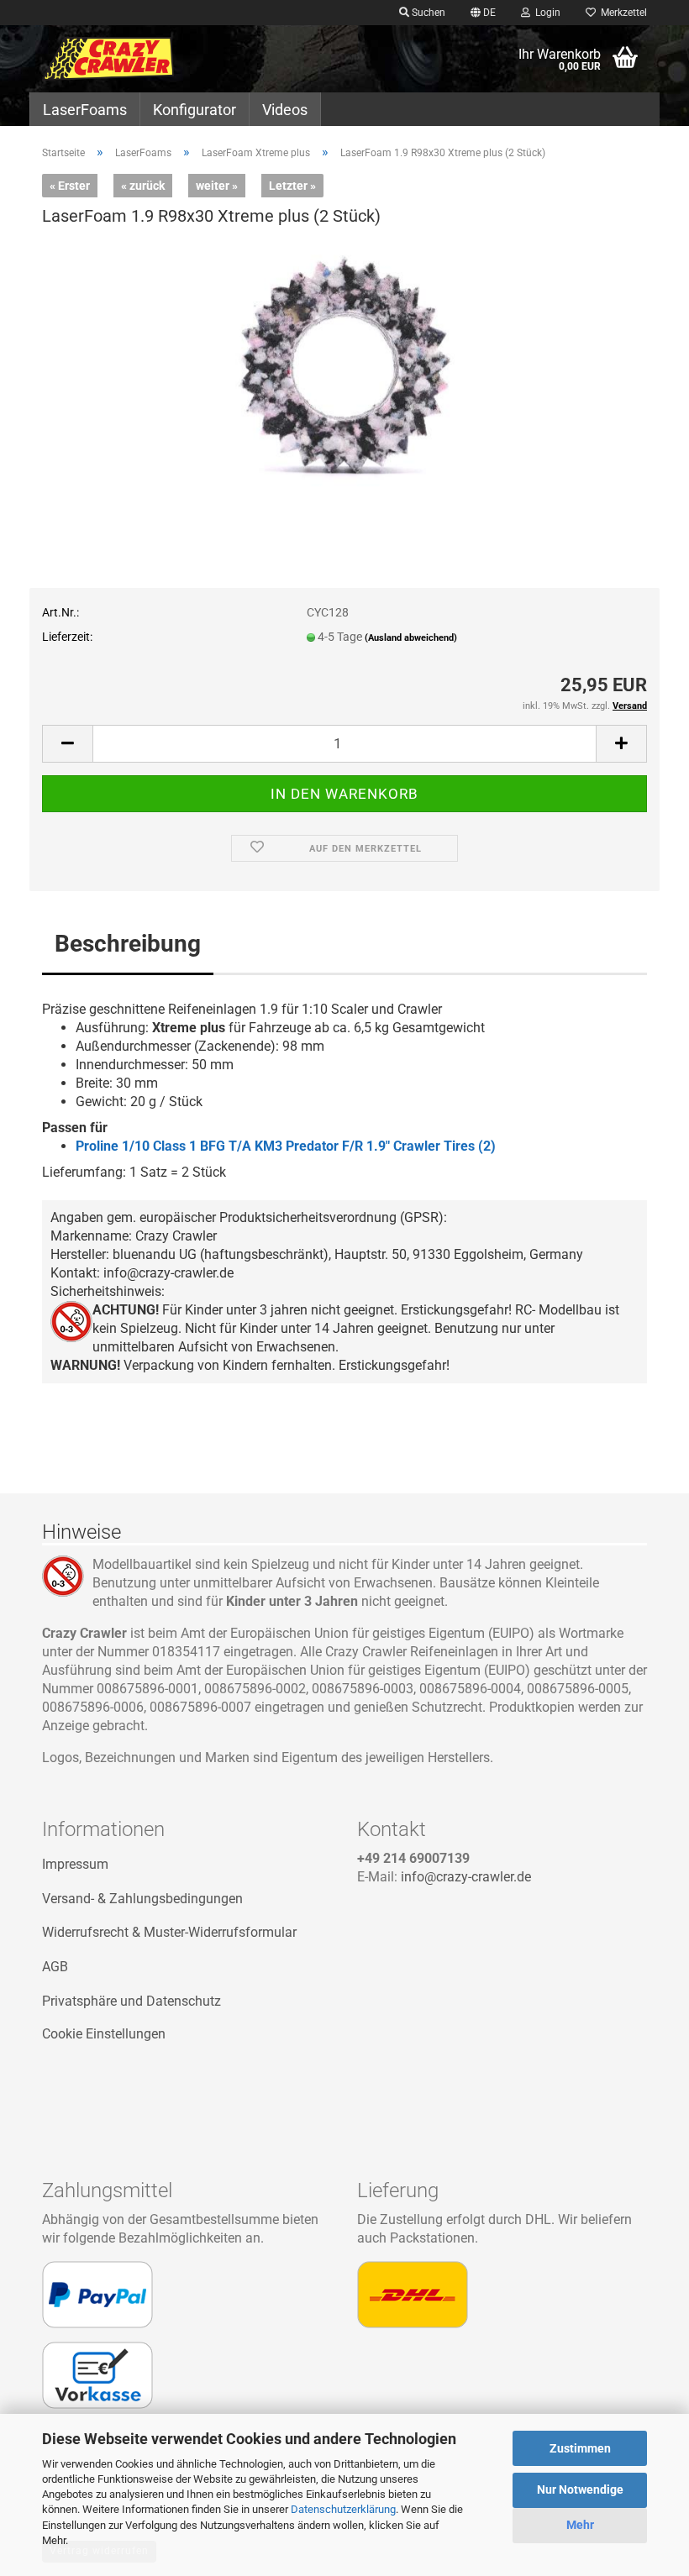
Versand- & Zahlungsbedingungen (142, 1899)
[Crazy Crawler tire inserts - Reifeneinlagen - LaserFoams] (108, 59)
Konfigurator (195, 110)
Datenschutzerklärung (343, 2509)
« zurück (143, 186)
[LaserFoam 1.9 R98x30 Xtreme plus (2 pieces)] (344, 368)
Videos (285, 110)
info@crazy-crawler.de (466, 1877)
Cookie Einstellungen (104, 2034)
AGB (55, 1967)
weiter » (217, 186)
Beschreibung (128, 944)
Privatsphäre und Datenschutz (131, 2001)
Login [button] (545, 13)
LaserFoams (85, 110)
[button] (483, 13)
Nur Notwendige (580, 2489)
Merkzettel (621, 13)
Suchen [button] (427, 13)
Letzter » (292, 186)
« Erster (70, 186)
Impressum (75, 1864)
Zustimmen (580, 2448)
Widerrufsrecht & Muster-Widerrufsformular (169, 1932)
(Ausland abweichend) (411, 638)
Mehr (580, 2525)
